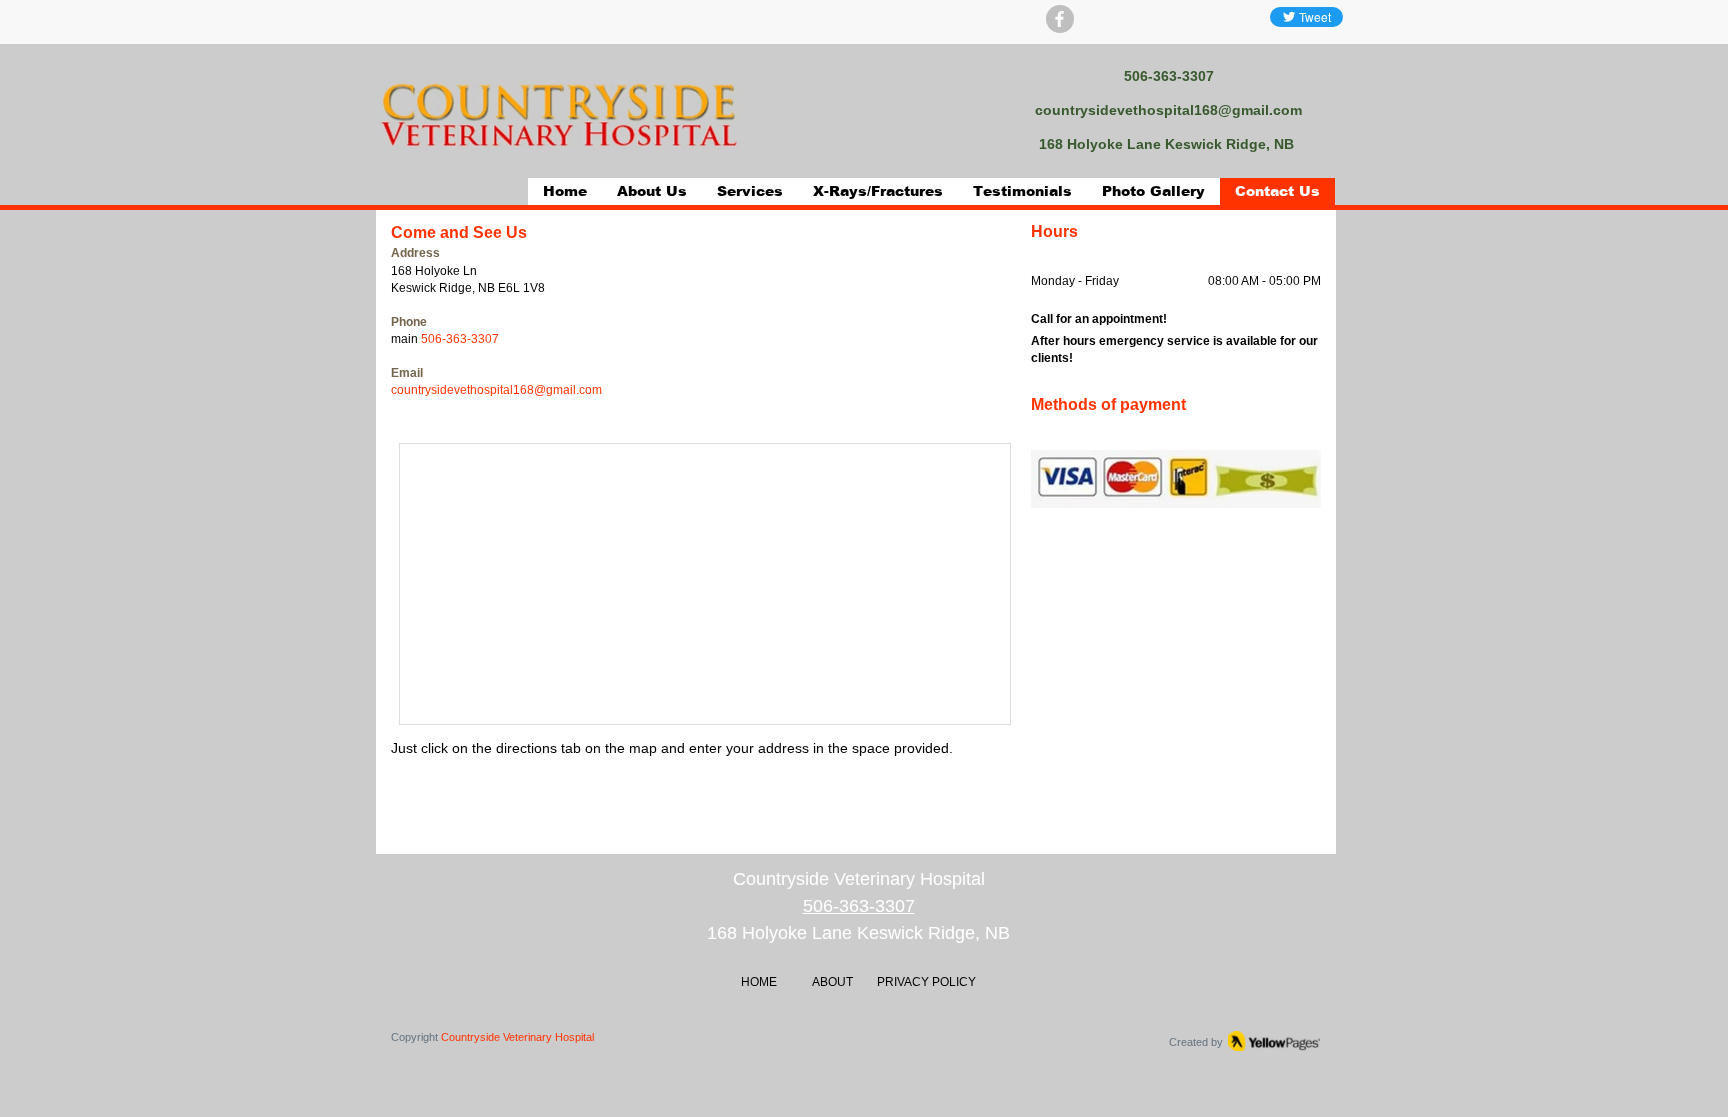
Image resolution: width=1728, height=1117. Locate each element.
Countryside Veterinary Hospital (517, 1037)
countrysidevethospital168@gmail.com (1168, 110)
